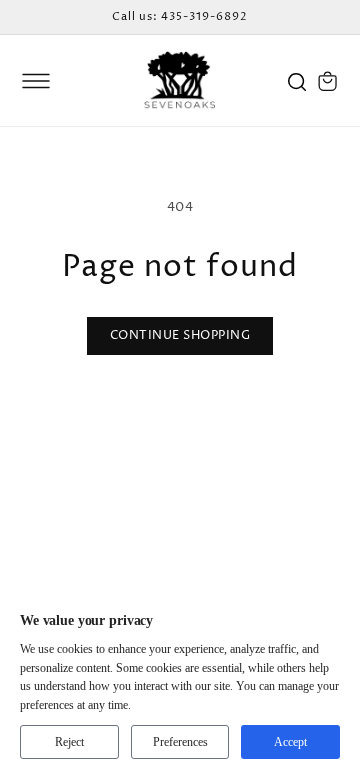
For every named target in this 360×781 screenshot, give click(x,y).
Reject (69, 742)
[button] (36, 81)
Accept (290, 742)
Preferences (180, 742)
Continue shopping (180, 335)
